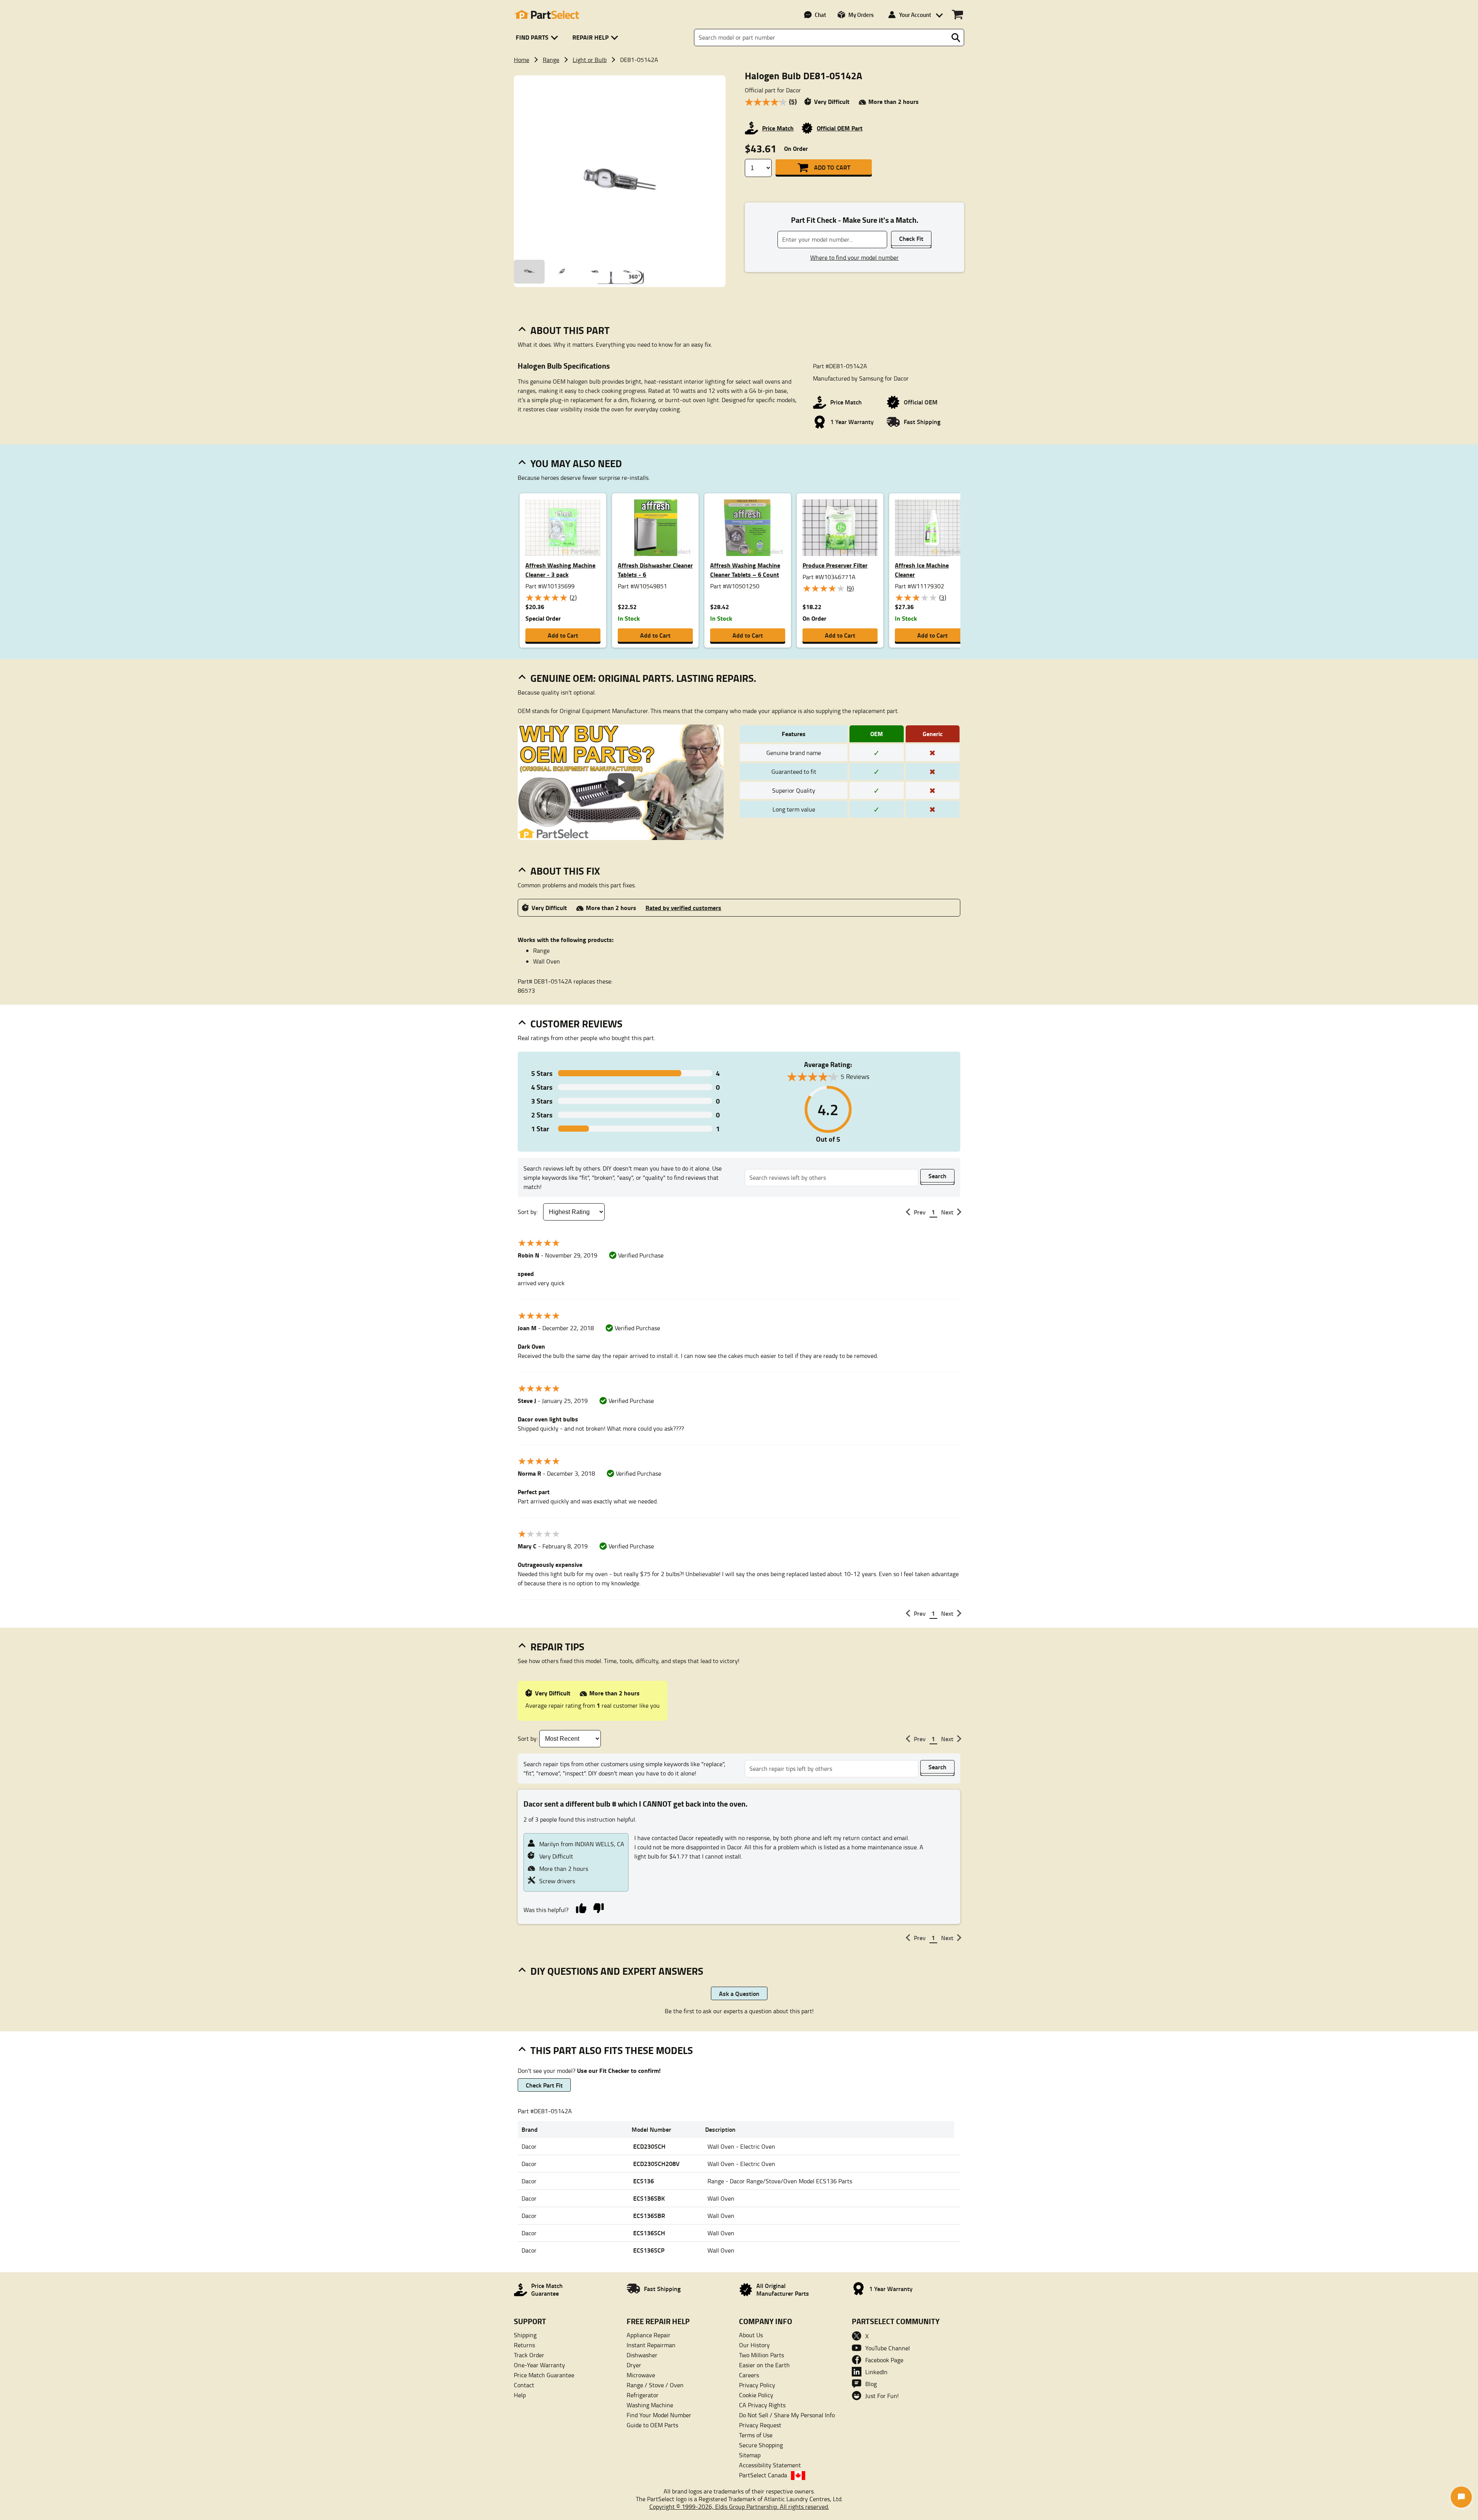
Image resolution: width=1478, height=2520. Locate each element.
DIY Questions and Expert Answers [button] (617, 1971)
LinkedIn (876, 2372)
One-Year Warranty (539, 2365)
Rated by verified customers (683, 908)
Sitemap (750, 2455)
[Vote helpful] (581, 1908)
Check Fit (911, 238)
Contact (524, 2385)
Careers (749, 2375)
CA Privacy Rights (762, 2405)
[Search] (956, 38)
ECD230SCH (649, 2146)
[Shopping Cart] (957, 15)
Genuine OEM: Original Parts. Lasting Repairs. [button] (643, 678)
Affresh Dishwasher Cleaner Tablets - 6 (655, 570)
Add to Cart (832, 167)
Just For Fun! (882, 2396)
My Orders (861, 15)
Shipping (525, 2335)
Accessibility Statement (770, 2465)
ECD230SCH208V (656, 2163)
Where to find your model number (854, 257)
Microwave (641, 2375)
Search (937, 1176)
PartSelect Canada (763, 2475)
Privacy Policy (757, 2385)
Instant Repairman (651, 2345)
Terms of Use (756, 2435)
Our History (754, 2345)
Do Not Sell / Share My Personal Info (787, 2415)
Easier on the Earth (764, 2365)
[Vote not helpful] (598, 1908)
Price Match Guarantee (544, 2375)
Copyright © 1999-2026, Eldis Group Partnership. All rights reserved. (739, 2507)
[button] (538, 38)
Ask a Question (739, 1993)
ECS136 (644, 2181)
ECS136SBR (649, 2215)
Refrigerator (643, 2395)
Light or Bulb (590, 60)
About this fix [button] (565, 871)
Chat (820, 15)
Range (551, 60)
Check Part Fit (544, 2085)
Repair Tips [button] (557, 1647)
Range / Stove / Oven (655, 2385)
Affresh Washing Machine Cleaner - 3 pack (560, 570)
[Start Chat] (1461, 2497)
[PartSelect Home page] (547, 15)
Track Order (529, 2355)
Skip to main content (739, 98)
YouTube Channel (888, 2348)
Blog (871, 2384)
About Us (751, 2335)
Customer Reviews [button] (576, 1024)
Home (522, 60)
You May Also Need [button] (576, 463)
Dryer (634, 2365)
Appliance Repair (649, 2335)
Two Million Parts (762, 2355)
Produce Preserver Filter (835, 565)
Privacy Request (760, 2425)
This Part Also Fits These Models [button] (612, 2050)
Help (520, 2395)
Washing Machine (650, 2405)
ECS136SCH (649, 2233)
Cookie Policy (756, 2395)
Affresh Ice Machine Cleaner (922, 570)
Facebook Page (884, 2360)
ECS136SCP (649, 2250)
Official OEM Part (840, 128)
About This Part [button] (570, 330)
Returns (524, 2345)
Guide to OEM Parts (652, 2425)
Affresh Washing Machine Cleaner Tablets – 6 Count (745, 570)
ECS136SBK (649, 2198)
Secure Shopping (761, 2445)
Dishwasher (642, 2355)
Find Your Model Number (659, 2415)
